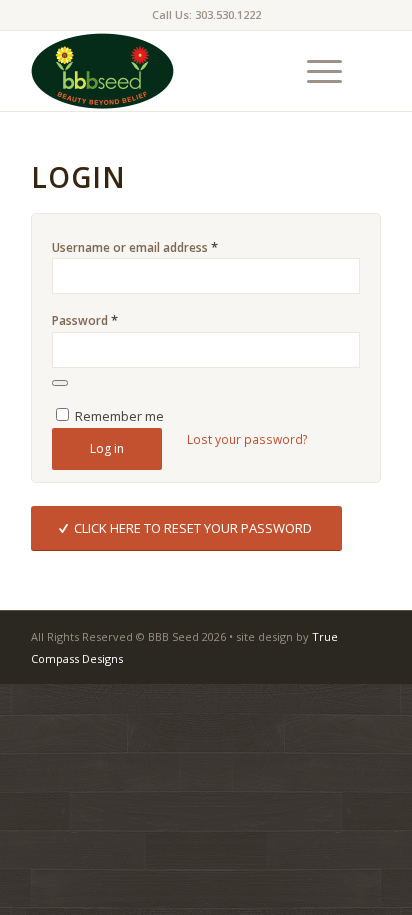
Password (85, 320)
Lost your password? (247, 439)
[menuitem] (314, 71)
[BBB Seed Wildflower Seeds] (171, 71)
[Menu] (314, 71)
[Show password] (60, 383)
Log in (107, 448)
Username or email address (135, 247)
